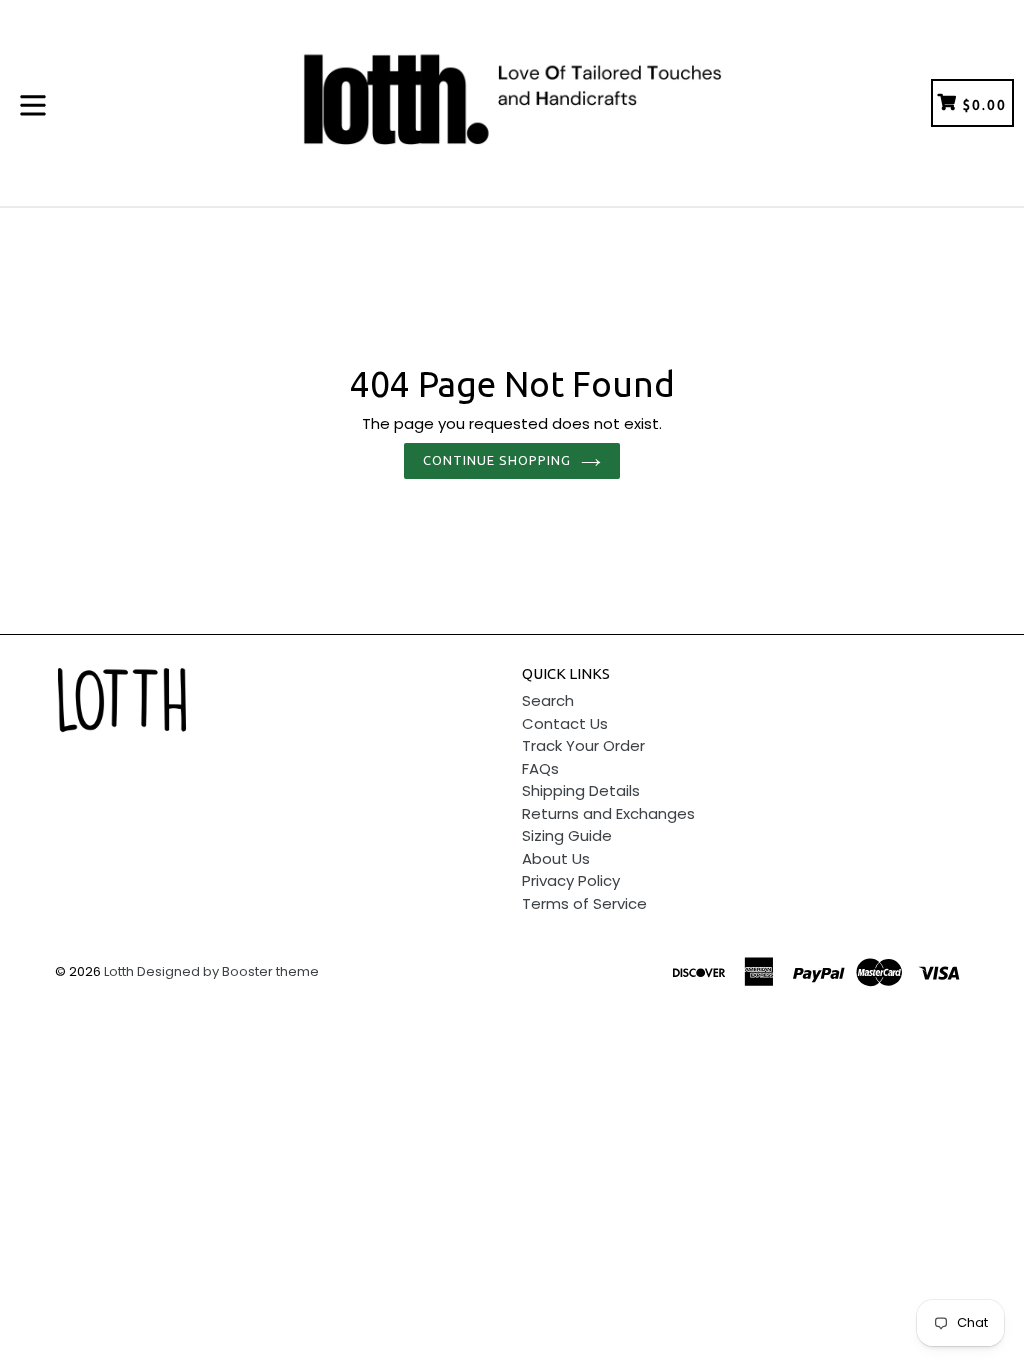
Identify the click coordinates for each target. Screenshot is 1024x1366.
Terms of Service (584, 903)
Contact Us (565, 723)
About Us (556, 858)
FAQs (540, 768)
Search (548, 700)
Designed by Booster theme (228, 971)
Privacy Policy (571, 880)
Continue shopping (497, 460)
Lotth (119, 971)
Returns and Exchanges (608, 813)
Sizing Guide (567, 835)
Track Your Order (583, 745)
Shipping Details (581, 790)
